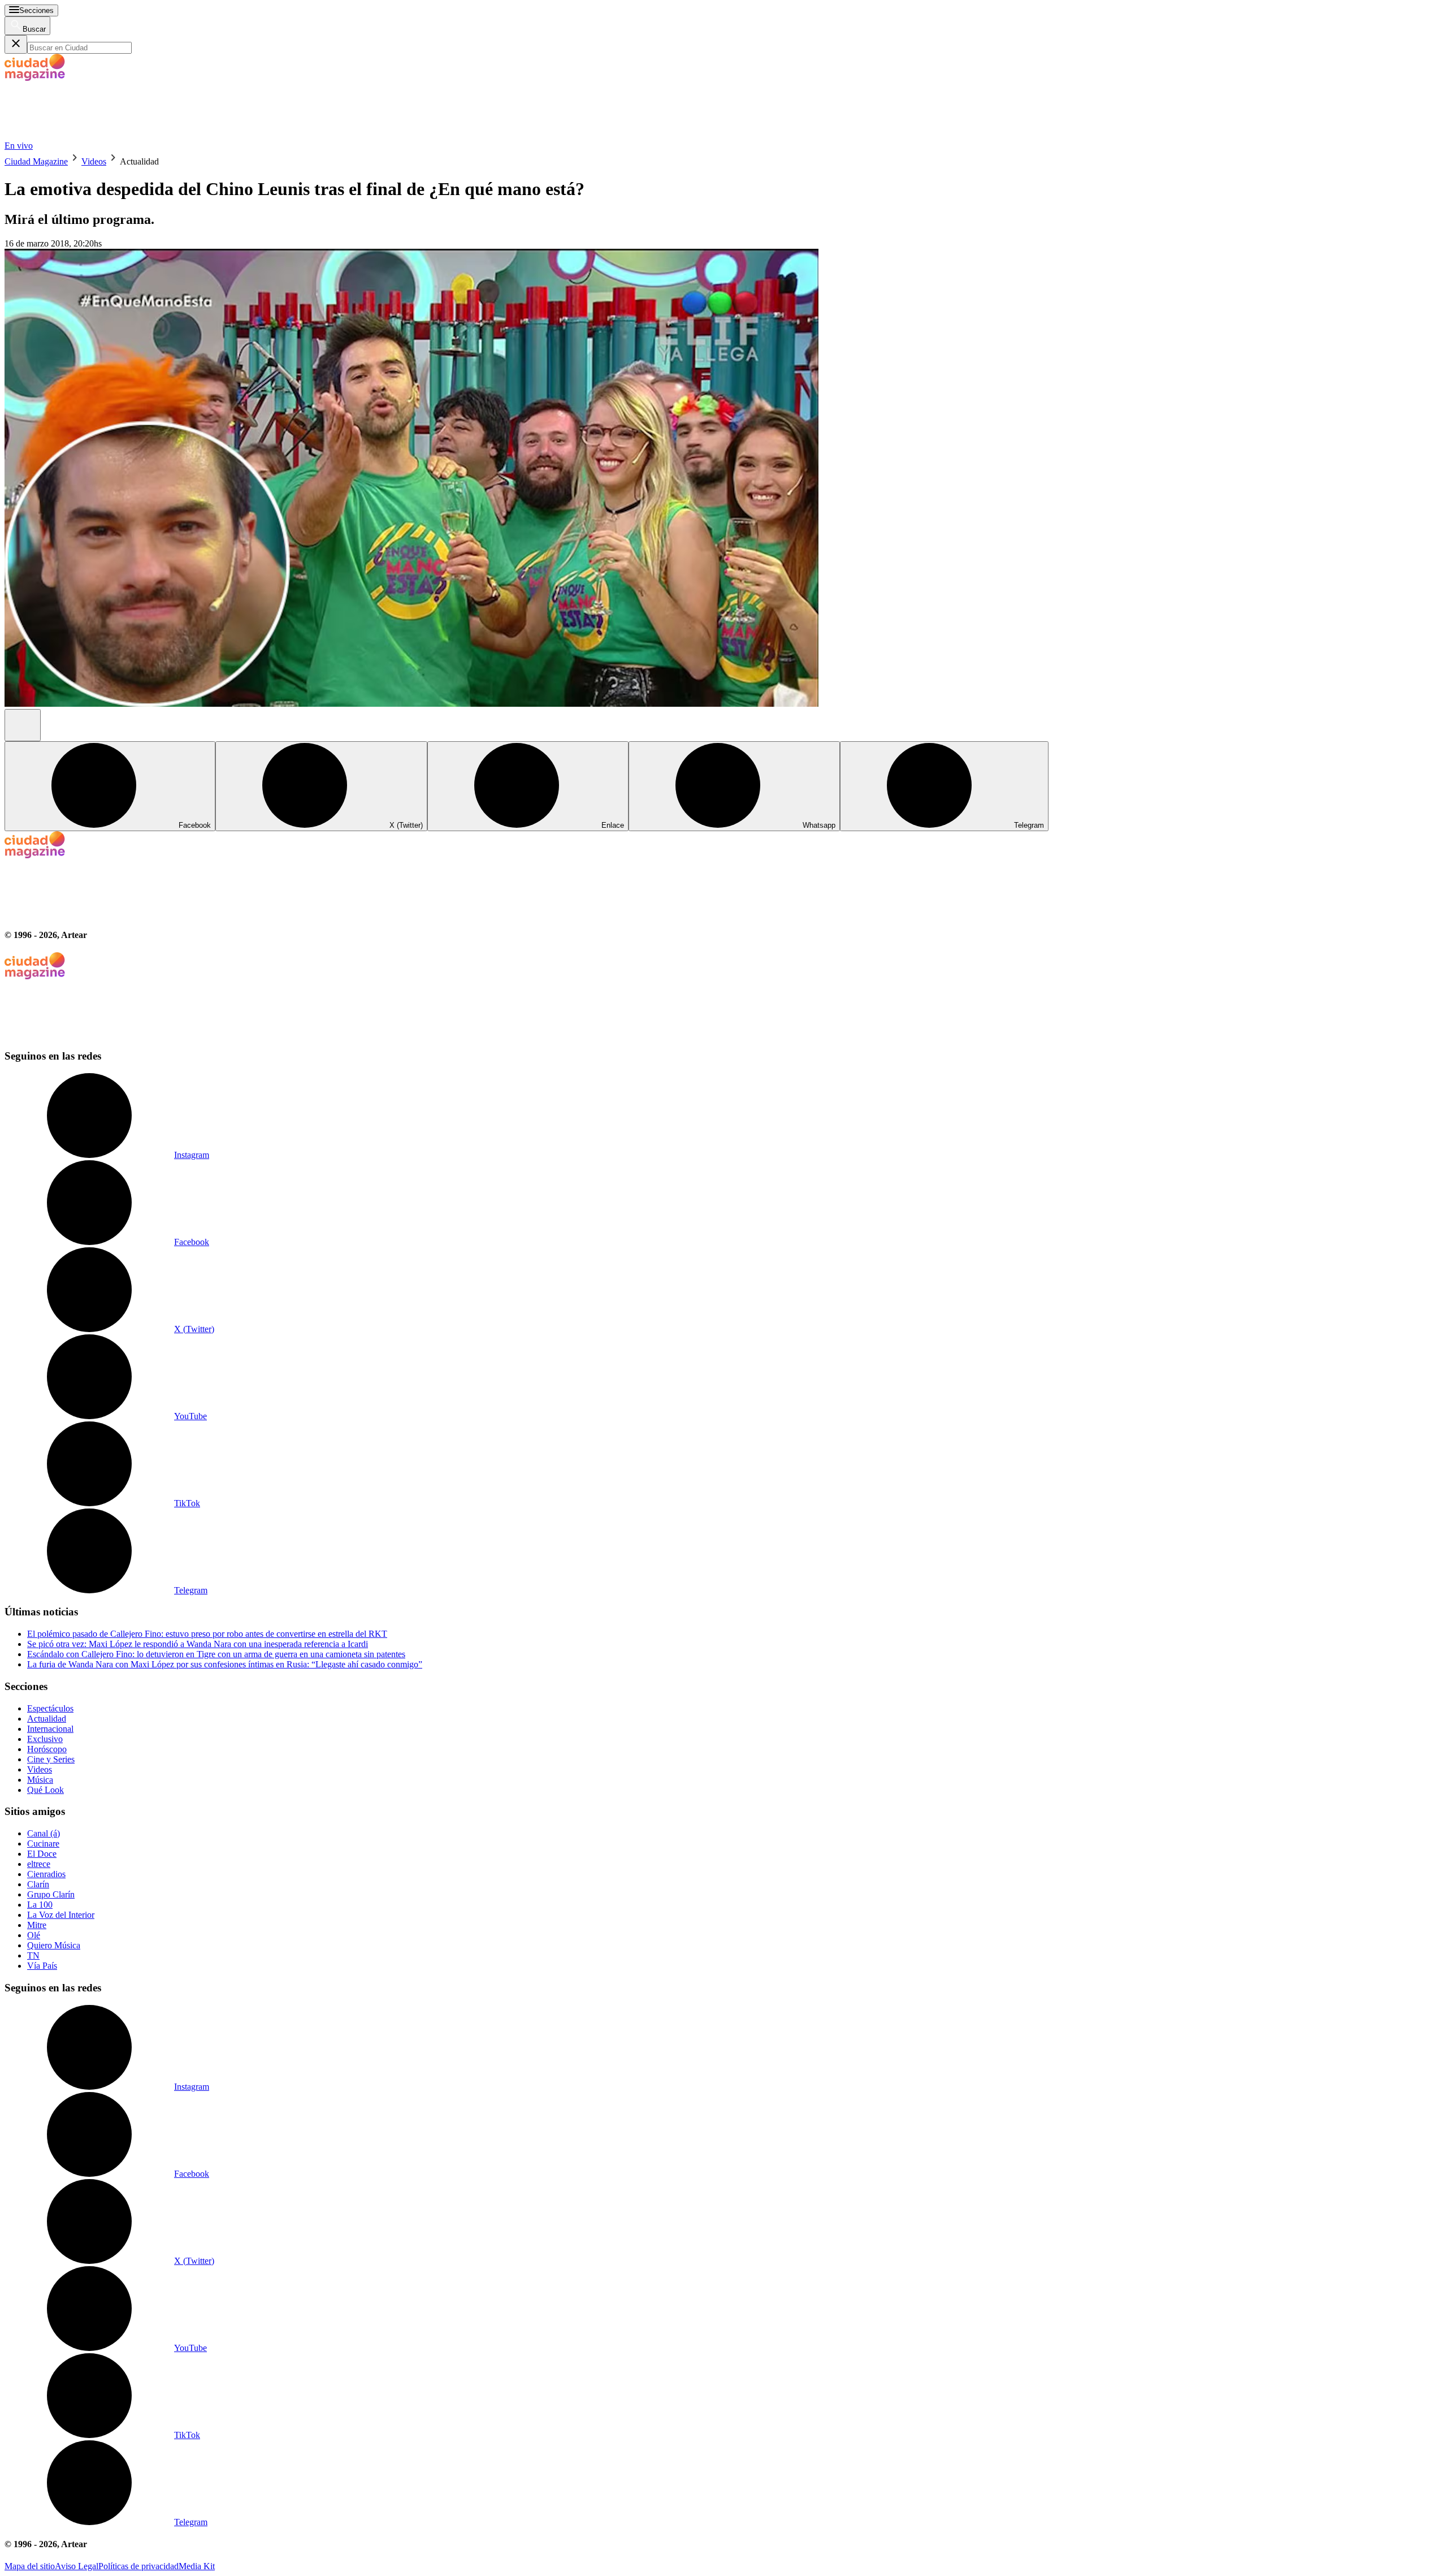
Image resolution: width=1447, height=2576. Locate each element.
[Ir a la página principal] (89, 135)
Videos (94, 161)
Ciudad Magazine (36, 161)
